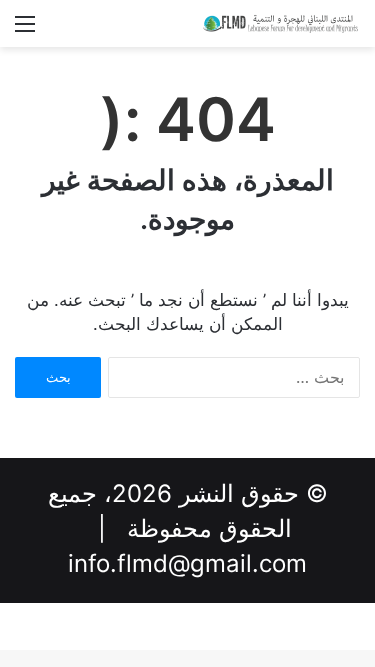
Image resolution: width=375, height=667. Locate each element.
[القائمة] (25, 30)
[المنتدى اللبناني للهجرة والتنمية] (280, 23)
